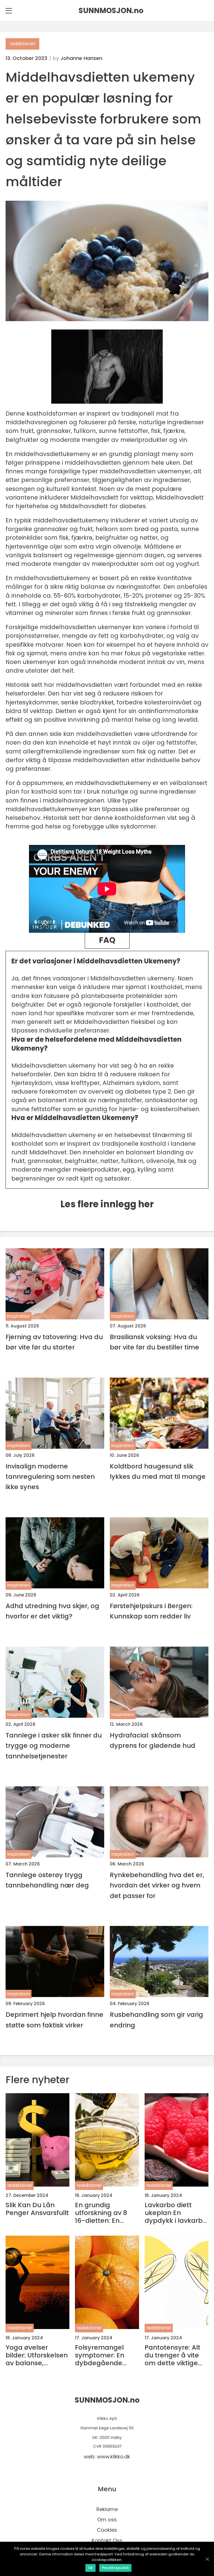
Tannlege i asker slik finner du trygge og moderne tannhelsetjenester (54, 1746)
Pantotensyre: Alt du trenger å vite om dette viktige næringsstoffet (172, 2355)
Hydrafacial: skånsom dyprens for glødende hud (153, 1740)
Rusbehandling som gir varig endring (156, 2020)
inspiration (19, 1316)
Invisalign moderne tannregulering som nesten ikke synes (50, 1477)
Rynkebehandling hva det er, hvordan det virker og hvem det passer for (157, 1885)
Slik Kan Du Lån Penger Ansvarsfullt (37, 2209)
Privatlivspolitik (115, 2568)
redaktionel (22, 44)
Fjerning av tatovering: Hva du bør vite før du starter (54, 1342)
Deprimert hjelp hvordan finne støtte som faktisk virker (54, 2020)
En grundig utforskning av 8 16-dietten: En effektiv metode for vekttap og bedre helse (106, 2213)
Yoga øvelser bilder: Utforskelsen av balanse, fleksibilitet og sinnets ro (37, 2355)
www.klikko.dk (114, 2457)
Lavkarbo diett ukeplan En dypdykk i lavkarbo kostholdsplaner (176, 2213)
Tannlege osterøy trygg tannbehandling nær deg (47, 1880)
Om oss (107, 2520)
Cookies (107, 2530)
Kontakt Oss (107, 2540)
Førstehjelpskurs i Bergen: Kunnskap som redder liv (151, 1611)
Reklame (107, 2509)
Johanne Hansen (81, 58)
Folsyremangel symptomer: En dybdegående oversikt (100, 2355)
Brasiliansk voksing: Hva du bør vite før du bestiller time (155, 1342)
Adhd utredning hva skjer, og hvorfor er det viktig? (52, 1611)
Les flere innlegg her (107, 1204)
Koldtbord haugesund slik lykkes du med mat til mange (158, 1471)
